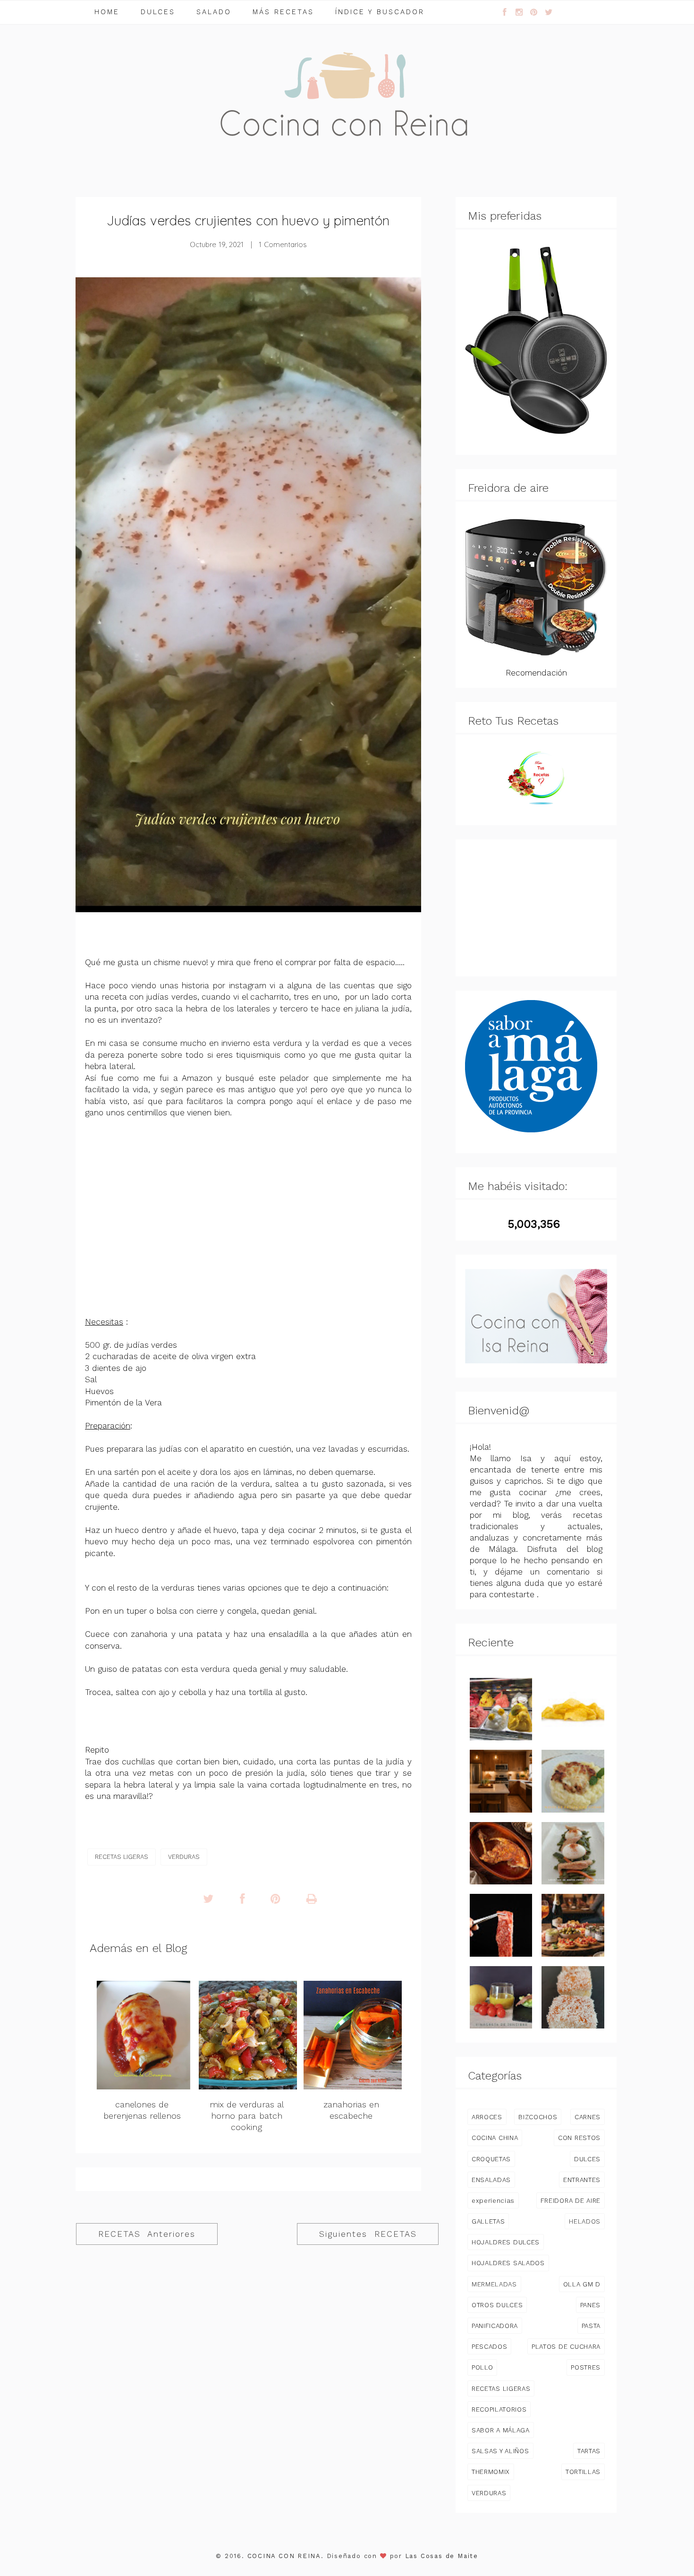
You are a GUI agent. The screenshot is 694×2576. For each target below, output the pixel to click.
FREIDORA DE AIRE (571, 2200)
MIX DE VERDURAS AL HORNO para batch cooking (247, 2116)
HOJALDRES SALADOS (508, 2263)
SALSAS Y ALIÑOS (500, 2451)
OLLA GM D (582, 2284)
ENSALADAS (491, 2180)
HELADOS (585, 2221)
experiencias (493, 2200)
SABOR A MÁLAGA (501, 2430)
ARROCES (487, 2117)
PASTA (591, 2326)
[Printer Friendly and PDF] (312, 1899)
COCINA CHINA (495, 2138)
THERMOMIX (491, 2472)
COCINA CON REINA (284, 2556)
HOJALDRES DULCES (506, 2242)
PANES (590, 2305)
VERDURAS (184, 1857)
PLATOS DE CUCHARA (566, 2346)
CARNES (588, 2117)
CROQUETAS (491, 2159)
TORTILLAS (583, 2472)
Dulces (158, 12)
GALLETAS (488, 2221)
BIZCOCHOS (538, 2117)
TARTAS (589, 2451)
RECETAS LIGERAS (122, 1857)
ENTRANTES (582, 2180)
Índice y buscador (380, 12)
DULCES (587, 2159)
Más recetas (283, 12)
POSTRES (586, 2367)
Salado (214, 12)
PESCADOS (489, 2346)
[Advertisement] (536, 908)
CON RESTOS (579, 2138)
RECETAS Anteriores (147, 2234)
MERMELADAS (494, 2284)
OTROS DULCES (497, 2305)
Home (107, 12)
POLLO (482, 2367)
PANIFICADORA (495, 2326)
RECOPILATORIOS (499, 2409)
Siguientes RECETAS (368, 2234)
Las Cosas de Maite (442, 2556)
